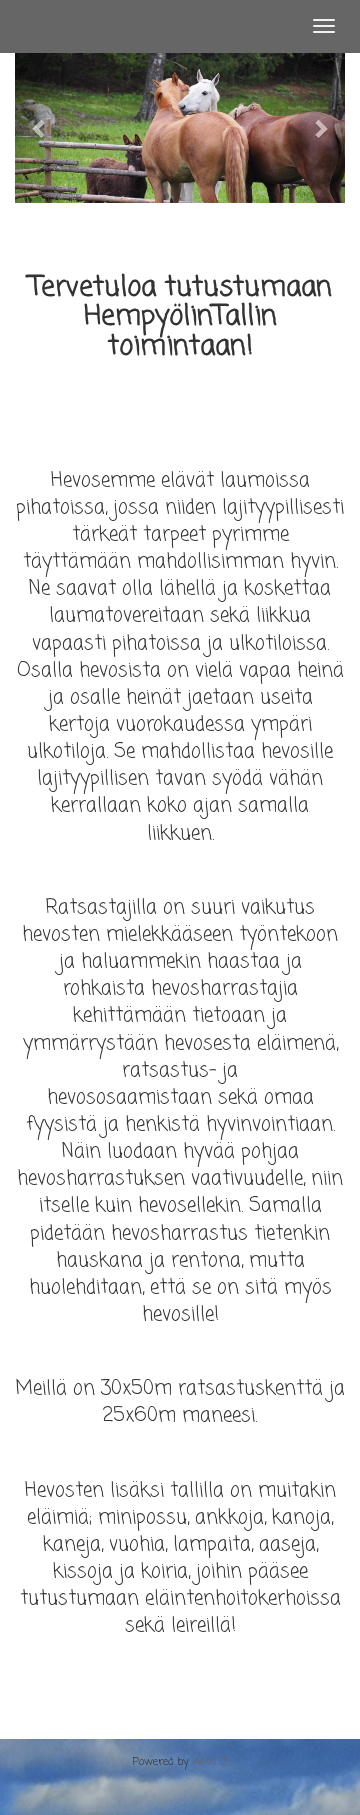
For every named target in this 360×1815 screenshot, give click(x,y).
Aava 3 (210, 1762)
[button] (40, 128)
